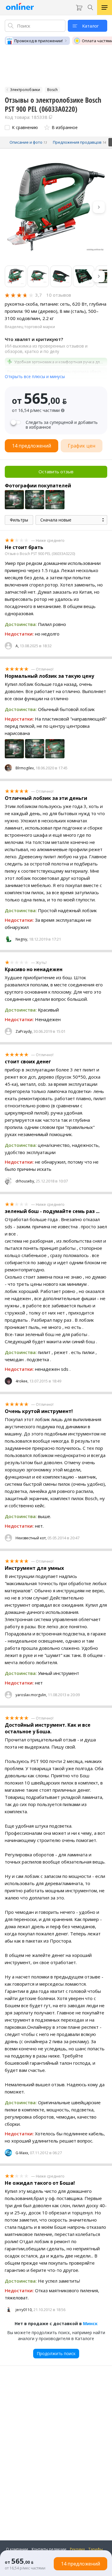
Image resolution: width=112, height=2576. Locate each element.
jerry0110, (24, 2310)
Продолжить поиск (56, 2353)
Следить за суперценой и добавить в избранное (62, 425)
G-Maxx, (22, 2153)
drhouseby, (25, 1181)
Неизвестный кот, (31, 1538)
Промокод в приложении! (39, 41)
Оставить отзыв (56, 471)
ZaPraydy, (24, 1031)
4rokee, (22, 1381)
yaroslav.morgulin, (31, 1695)
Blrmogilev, (25, 768)
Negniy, (22, 939)
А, (17, 646)
